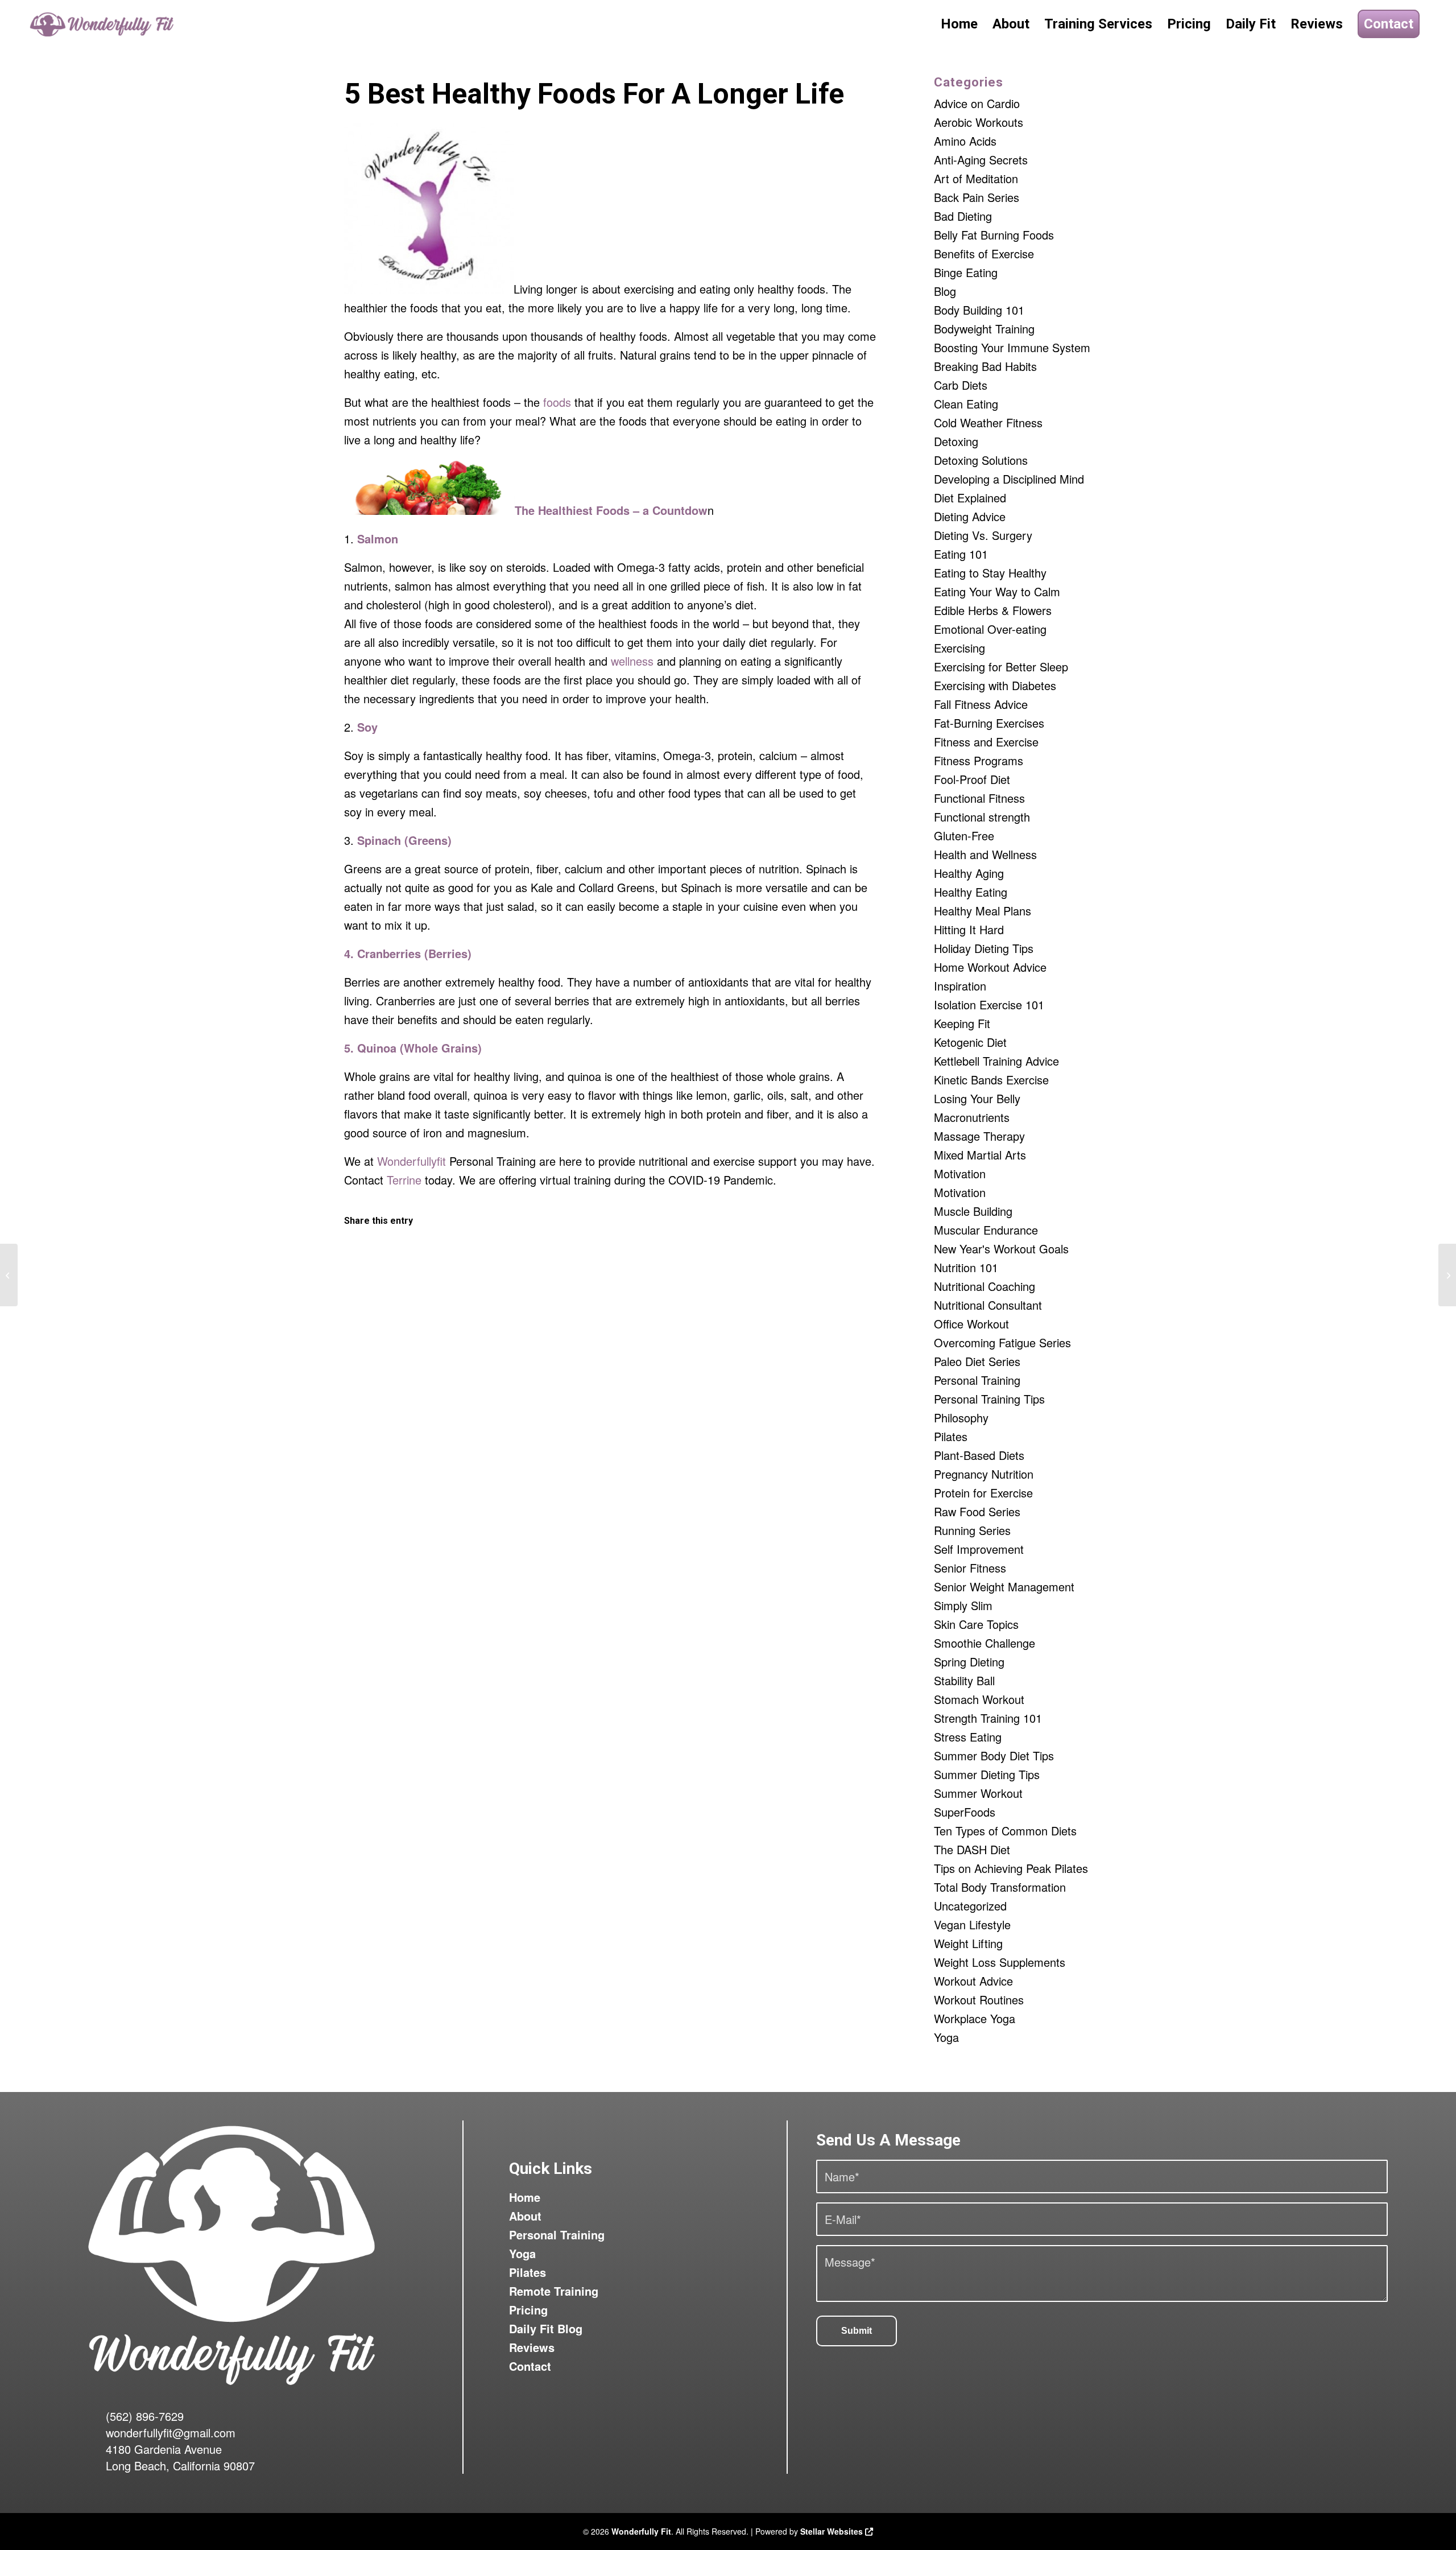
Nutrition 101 (966, 1267)
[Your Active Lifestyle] (9, 1275)
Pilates (951, 1436)
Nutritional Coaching (985, 1286)
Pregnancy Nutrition (984, 1474)
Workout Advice (973, 1981)
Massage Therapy (979, 1136)
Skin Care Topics (976, 1624)
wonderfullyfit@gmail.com (171, 2433)
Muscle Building (973, 1211)
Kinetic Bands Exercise (991, 1080)
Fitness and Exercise (986, 742)
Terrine (404, 1180)
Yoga (946, 2037)
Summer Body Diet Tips (994, 1755)
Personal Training (977, 1380)
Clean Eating (966, 404)
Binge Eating (966, 272)
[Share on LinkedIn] (677, 1256)
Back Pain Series (977, 197)
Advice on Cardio (977, 103)
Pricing (528, 2310)
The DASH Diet (972, 1849)
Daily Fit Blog (546, 2328)
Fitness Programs (979, 760)
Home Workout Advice (990, 967)
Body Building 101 (979, 310)
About (525, 2216)
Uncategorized (970, 1906)
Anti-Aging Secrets (981, 160)
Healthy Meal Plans (983, 911)
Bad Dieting (963, 216)
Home (525, 2197)
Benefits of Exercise (984, 253)
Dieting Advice (970, 516)
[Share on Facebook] (411, 1256)
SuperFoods (965, 1812)
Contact (530, 2366)
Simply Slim (963, 1605)
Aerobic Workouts (979, 122)
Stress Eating (968, 1737)
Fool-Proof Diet (972, 779)
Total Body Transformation (1000, 1887)
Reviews (532, 2347)
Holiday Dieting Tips (984, 948)
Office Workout (971, 1324)
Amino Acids (965, 141)
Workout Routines (979, 2000)
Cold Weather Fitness (988, 422)
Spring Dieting (969, 1662)
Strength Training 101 (988, 1718)
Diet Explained (970, 498)
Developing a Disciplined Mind (1009, 479)
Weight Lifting (968, 1943)
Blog (945, 291)
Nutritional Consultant (988, 1305)
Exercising (959, 648)
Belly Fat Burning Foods (994, 235)
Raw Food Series (977, 1511)
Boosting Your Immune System (1012, 347)
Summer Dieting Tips (987, 1774)
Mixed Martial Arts (980, 1155)
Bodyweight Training (984, 329)
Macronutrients (972, 1117)
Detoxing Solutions (981, 460)
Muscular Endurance (986, 1230)
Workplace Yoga (975, 2018)
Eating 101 (961, 554)
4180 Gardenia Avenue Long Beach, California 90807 (180, 2457)
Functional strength (982, 817)
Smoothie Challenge (985, 1643)
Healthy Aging (969, 873)
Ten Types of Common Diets (1005, 1831)
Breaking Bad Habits (985, 366)
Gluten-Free (964, 835)
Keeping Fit (962, 1023)
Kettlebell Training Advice (996, 1061)
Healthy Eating (971, 892)
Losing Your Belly (977, 1098)
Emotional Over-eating (990, 629)
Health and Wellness (985, 854)
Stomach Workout (979, 1699)
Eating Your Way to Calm (997, 591)
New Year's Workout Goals (1001, 1249)
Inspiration (960, 986)
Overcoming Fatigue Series (1002, 1342)
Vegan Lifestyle (972, 1924)
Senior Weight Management (1004, 1586)
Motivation (960, 1173)
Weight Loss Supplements (1000, 1962)
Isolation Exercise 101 (989, 1004)
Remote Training (554, 2291)
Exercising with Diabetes (995, 685)
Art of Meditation (976, 178)
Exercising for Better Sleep (1001, 667)
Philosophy (961, 1418)
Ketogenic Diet (970, 1042)
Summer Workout (978, 1793)
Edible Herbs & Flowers (993, 610)
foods (557, 402)
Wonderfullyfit (411, 1161)
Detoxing (956, 441)
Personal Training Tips (989, 1399)
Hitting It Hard (969, 929)
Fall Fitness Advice (981, 704)
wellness (632, 661)
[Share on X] (544, 1256)
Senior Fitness (970, 1568)
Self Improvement (979, 1549)
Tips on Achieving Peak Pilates (1011, 1868)
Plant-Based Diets (979, 1455)
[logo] (103, 24)
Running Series (972, 1530)
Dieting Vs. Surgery (983, 535)
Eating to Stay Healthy (990, 573)
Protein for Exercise (983, 1493)
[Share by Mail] (809, 1256)
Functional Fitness (979, 798)
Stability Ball (964, 1680)
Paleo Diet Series (977, 1361)
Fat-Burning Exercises (989, 723)
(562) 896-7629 (145, 2416)
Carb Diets (961, 385)
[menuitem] (959, 24)
